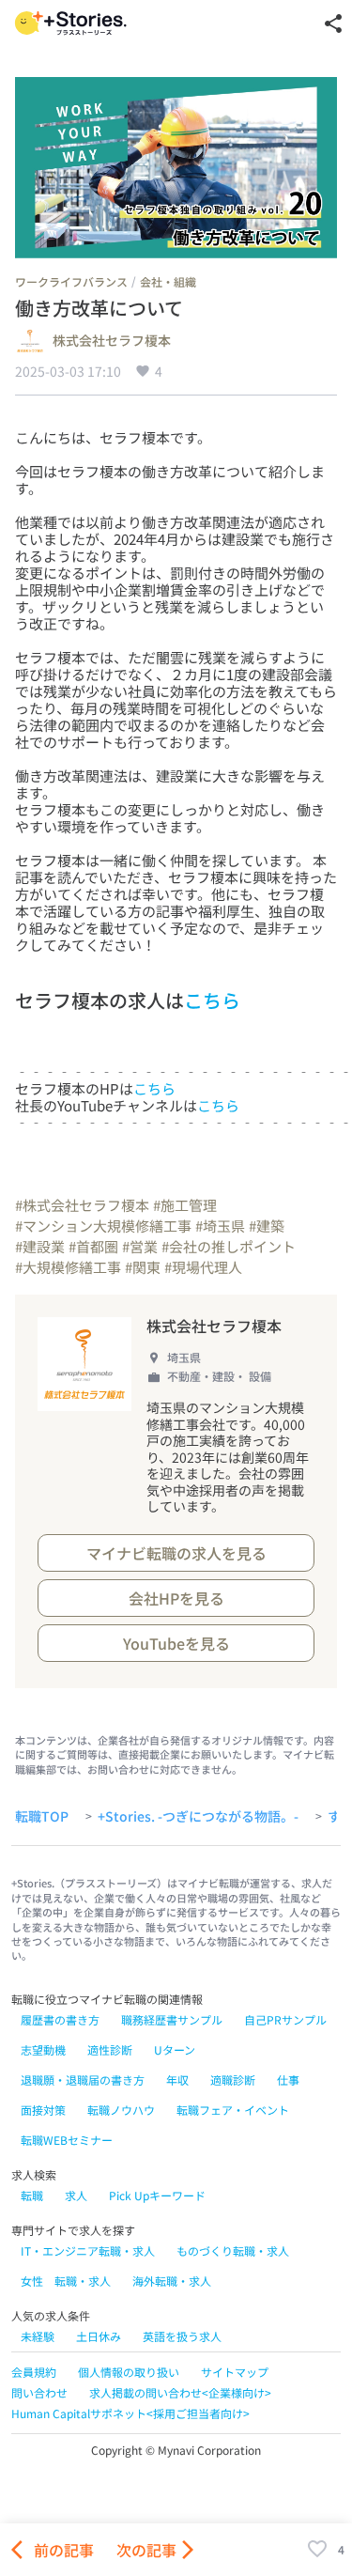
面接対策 (43, 2110)
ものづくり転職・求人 (233, 2250)
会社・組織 (168, 281)
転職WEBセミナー (67, 2140)
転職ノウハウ (121, 2110)
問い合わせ (39, 2392)
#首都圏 (93, 1246)
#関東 (143, 1267)
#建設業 (40, 1246)
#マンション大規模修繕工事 (103, 1226)
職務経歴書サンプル (172, 2019)
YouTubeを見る (176, 1643)
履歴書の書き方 (60, 2019)
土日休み (99, 2336)
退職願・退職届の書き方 (83, 2079)
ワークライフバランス (71, 281)
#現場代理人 (203, 1267)
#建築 (267, 1226)
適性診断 (110, 2049)
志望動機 (43, 2049)
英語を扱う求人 (182, 2336)
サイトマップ (235, 2372)
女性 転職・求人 (66, 2281)
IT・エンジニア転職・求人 (88, 2250)
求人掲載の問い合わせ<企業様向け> (180, 2392)
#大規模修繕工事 (68, 1267)
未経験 (38, 2336)
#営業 (140, 1246)
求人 (76, 2195)
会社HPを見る (176, 1598)
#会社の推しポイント (229, 1246)
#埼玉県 (220, 1226)
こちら (212, 1000)
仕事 (288, 2079)
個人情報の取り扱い (129, 2372)
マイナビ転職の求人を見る (176, 1553)
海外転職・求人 (172, 2281)
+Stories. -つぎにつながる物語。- (198, 1817)
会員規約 (34, 2372)
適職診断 (233, 2079)
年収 (177, 2079)
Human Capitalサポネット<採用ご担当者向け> (130, 2413)
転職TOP (42, 1817)
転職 (32, 2195)
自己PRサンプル (285, 2019)
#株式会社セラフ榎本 (82, 1205)
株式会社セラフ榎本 (112, 341)
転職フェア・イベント (233, 2110)
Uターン (175, 2049)
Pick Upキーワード (157, 2195)
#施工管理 (185, 1205)
